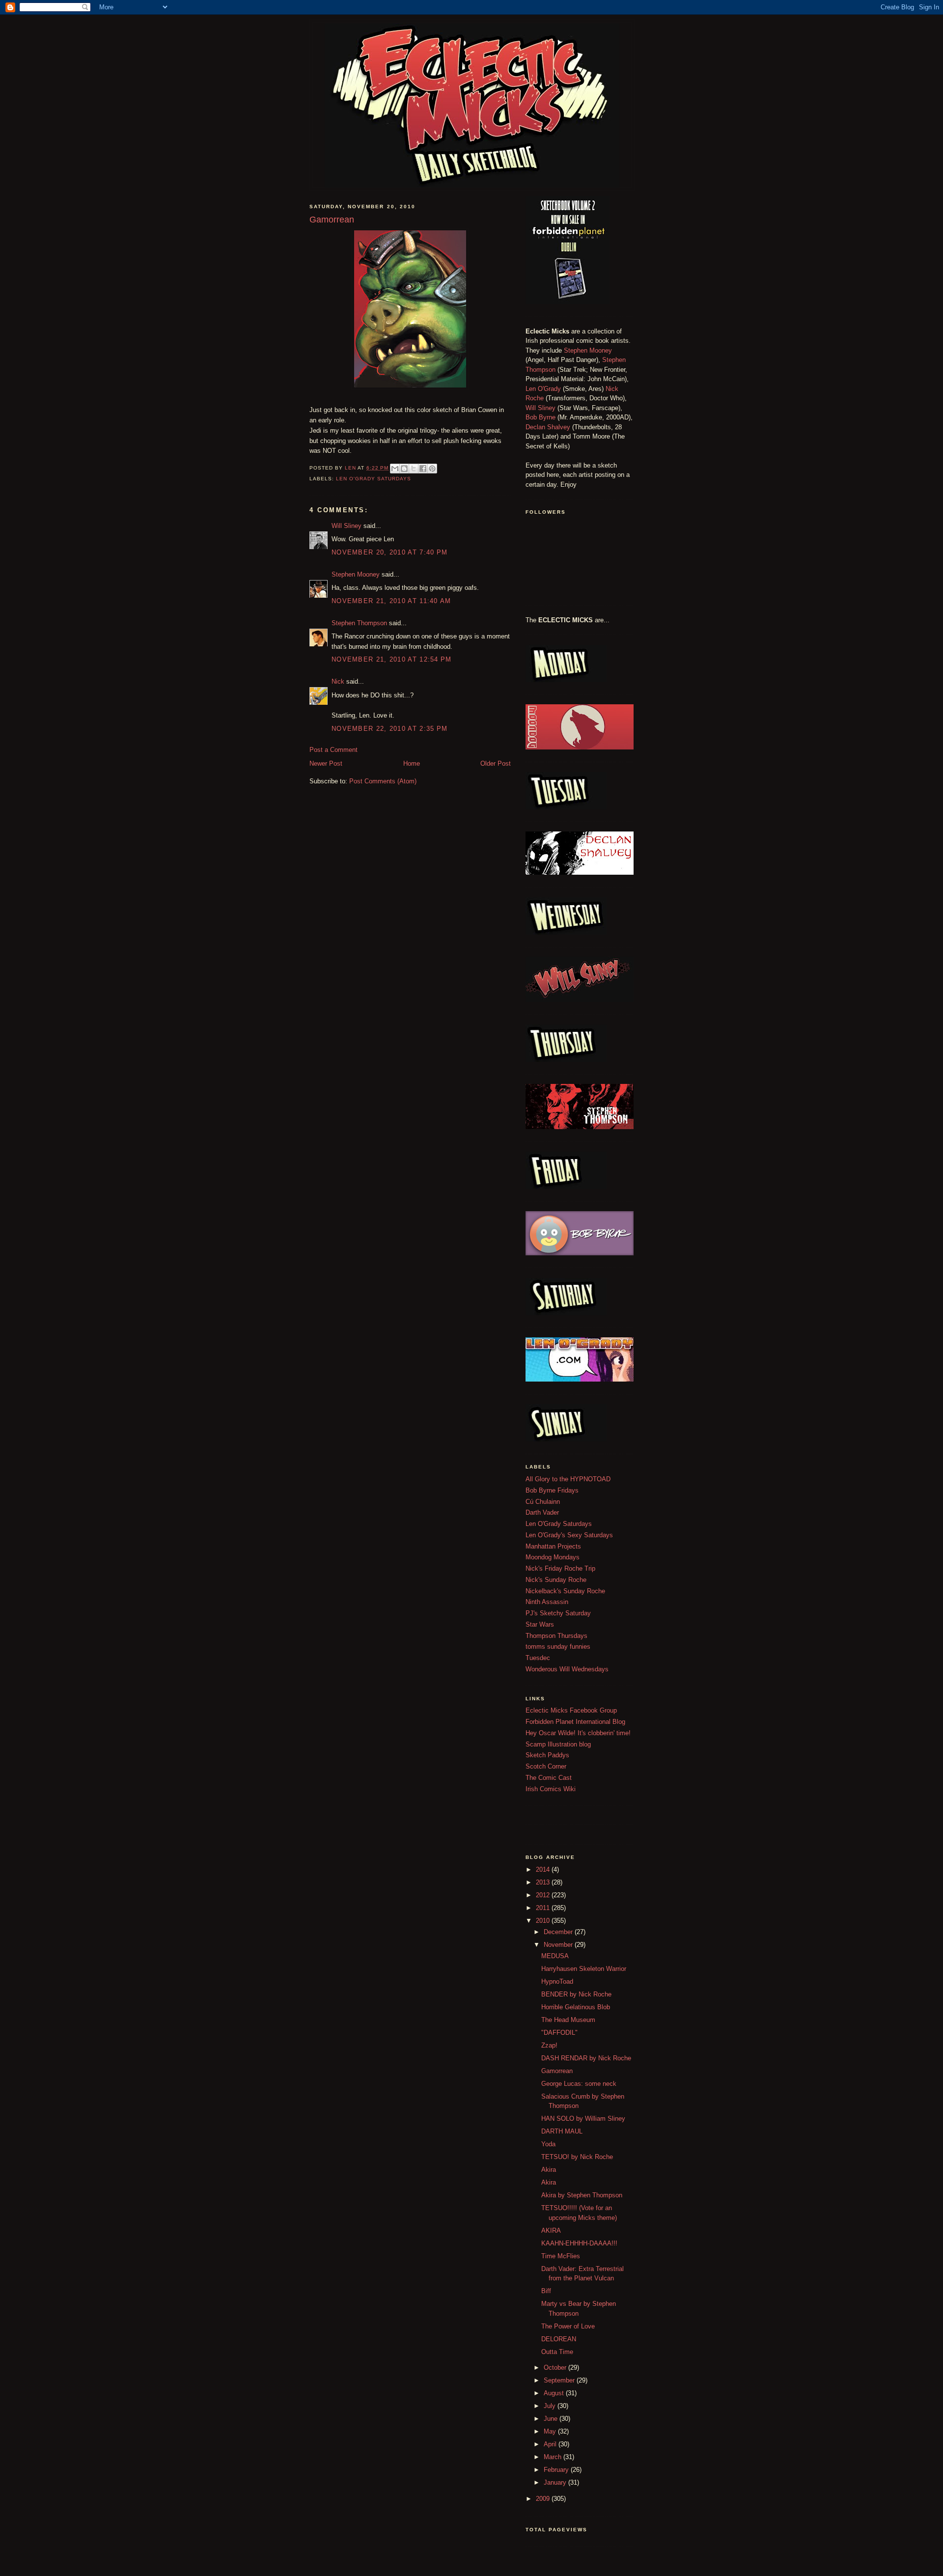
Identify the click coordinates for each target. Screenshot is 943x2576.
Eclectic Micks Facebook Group (571, 1710)
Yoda (548, 2144)
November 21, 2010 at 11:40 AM (391, 601)
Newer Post (326, 763)
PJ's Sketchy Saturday (558, 1613)
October (556, 2368)
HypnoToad (557, 1981)
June (552, 2419)
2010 (544, 1921)
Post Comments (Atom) (383, 781)
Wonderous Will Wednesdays (567, 1669)
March (554, 2457)
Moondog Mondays (553, 1557)
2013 (544, 1882)
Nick (338, 681)
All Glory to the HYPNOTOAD (568, 1479)
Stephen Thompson (359, 623)
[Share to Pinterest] (432, 469)
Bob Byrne (541, 417)
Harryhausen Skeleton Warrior (584, 1969)
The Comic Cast (549, 1778)
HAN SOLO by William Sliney (583, 2119)
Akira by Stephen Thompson (582, 2195)
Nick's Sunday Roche (556, 1580)
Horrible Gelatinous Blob (576, 2007)
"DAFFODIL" (559, 2033)
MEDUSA (555, 1956)
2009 (544, 2499)
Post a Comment (333, 750)
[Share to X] (414, 469)
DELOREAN (559, 2339)
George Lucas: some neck (579, 2084)
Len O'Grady (543, 389)
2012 (544, 1895)
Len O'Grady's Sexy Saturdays (569, 1535)
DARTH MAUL (562, 2131)
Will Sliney (347, 526)
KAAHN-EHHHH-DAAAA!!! (579, 2243)
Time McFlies (561, 2256)
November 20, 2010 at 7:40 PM (389, 552)
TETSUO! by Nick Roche (577, 2157)
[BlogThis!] (404, 469)
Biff (546, 2291)
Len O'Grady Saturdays (374, 479)
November (559, 1945)
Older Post (496, 763)
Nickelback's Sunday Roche (565, 1591)
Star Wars (540, 1624)
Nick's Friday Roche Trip (560, 1568)
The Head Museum (568, 2020)
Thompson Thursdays (556, 1636)
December (559, 1932)
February (557, 2470)
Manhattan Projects (553, 1546)
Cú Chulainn (543, 1502)
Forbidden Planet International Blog (575, 1722)
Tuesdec (538, 1658)
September (560, 2380)
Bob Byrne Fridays (552, 1490)
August (555, 2393)
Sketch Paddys (547, 1755)
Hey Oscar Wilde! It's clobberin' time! (578, 1733)
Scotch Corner (546, 1766)
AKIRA (551, 2230)
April (551, 2444)
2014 (544, 1870)
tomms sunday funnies (558, 1647)
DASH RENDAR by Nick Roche (586, 2058)
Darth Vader (542, 1512)
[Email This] (395, 469)
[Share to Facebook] (423, 469)
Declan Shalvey (548, 427)
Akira (549, 2170)
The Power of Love (568, 2326)
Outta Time (557, 2352)
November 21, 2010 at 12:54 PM (392, 659)
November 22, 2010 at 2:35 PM (389, 729)
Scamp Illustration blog (558, 1744)
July (551, 2406)
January (556, 2482)
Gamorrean (557, 2071)
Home (412, 763)
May (551, 2431)
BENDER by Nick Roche (576, 1994)
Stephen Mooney (356, 574)
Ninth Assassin (547, 1602)
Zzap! (549, 2045)
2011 (544, 1908)
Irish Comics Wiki (551, 1789)
